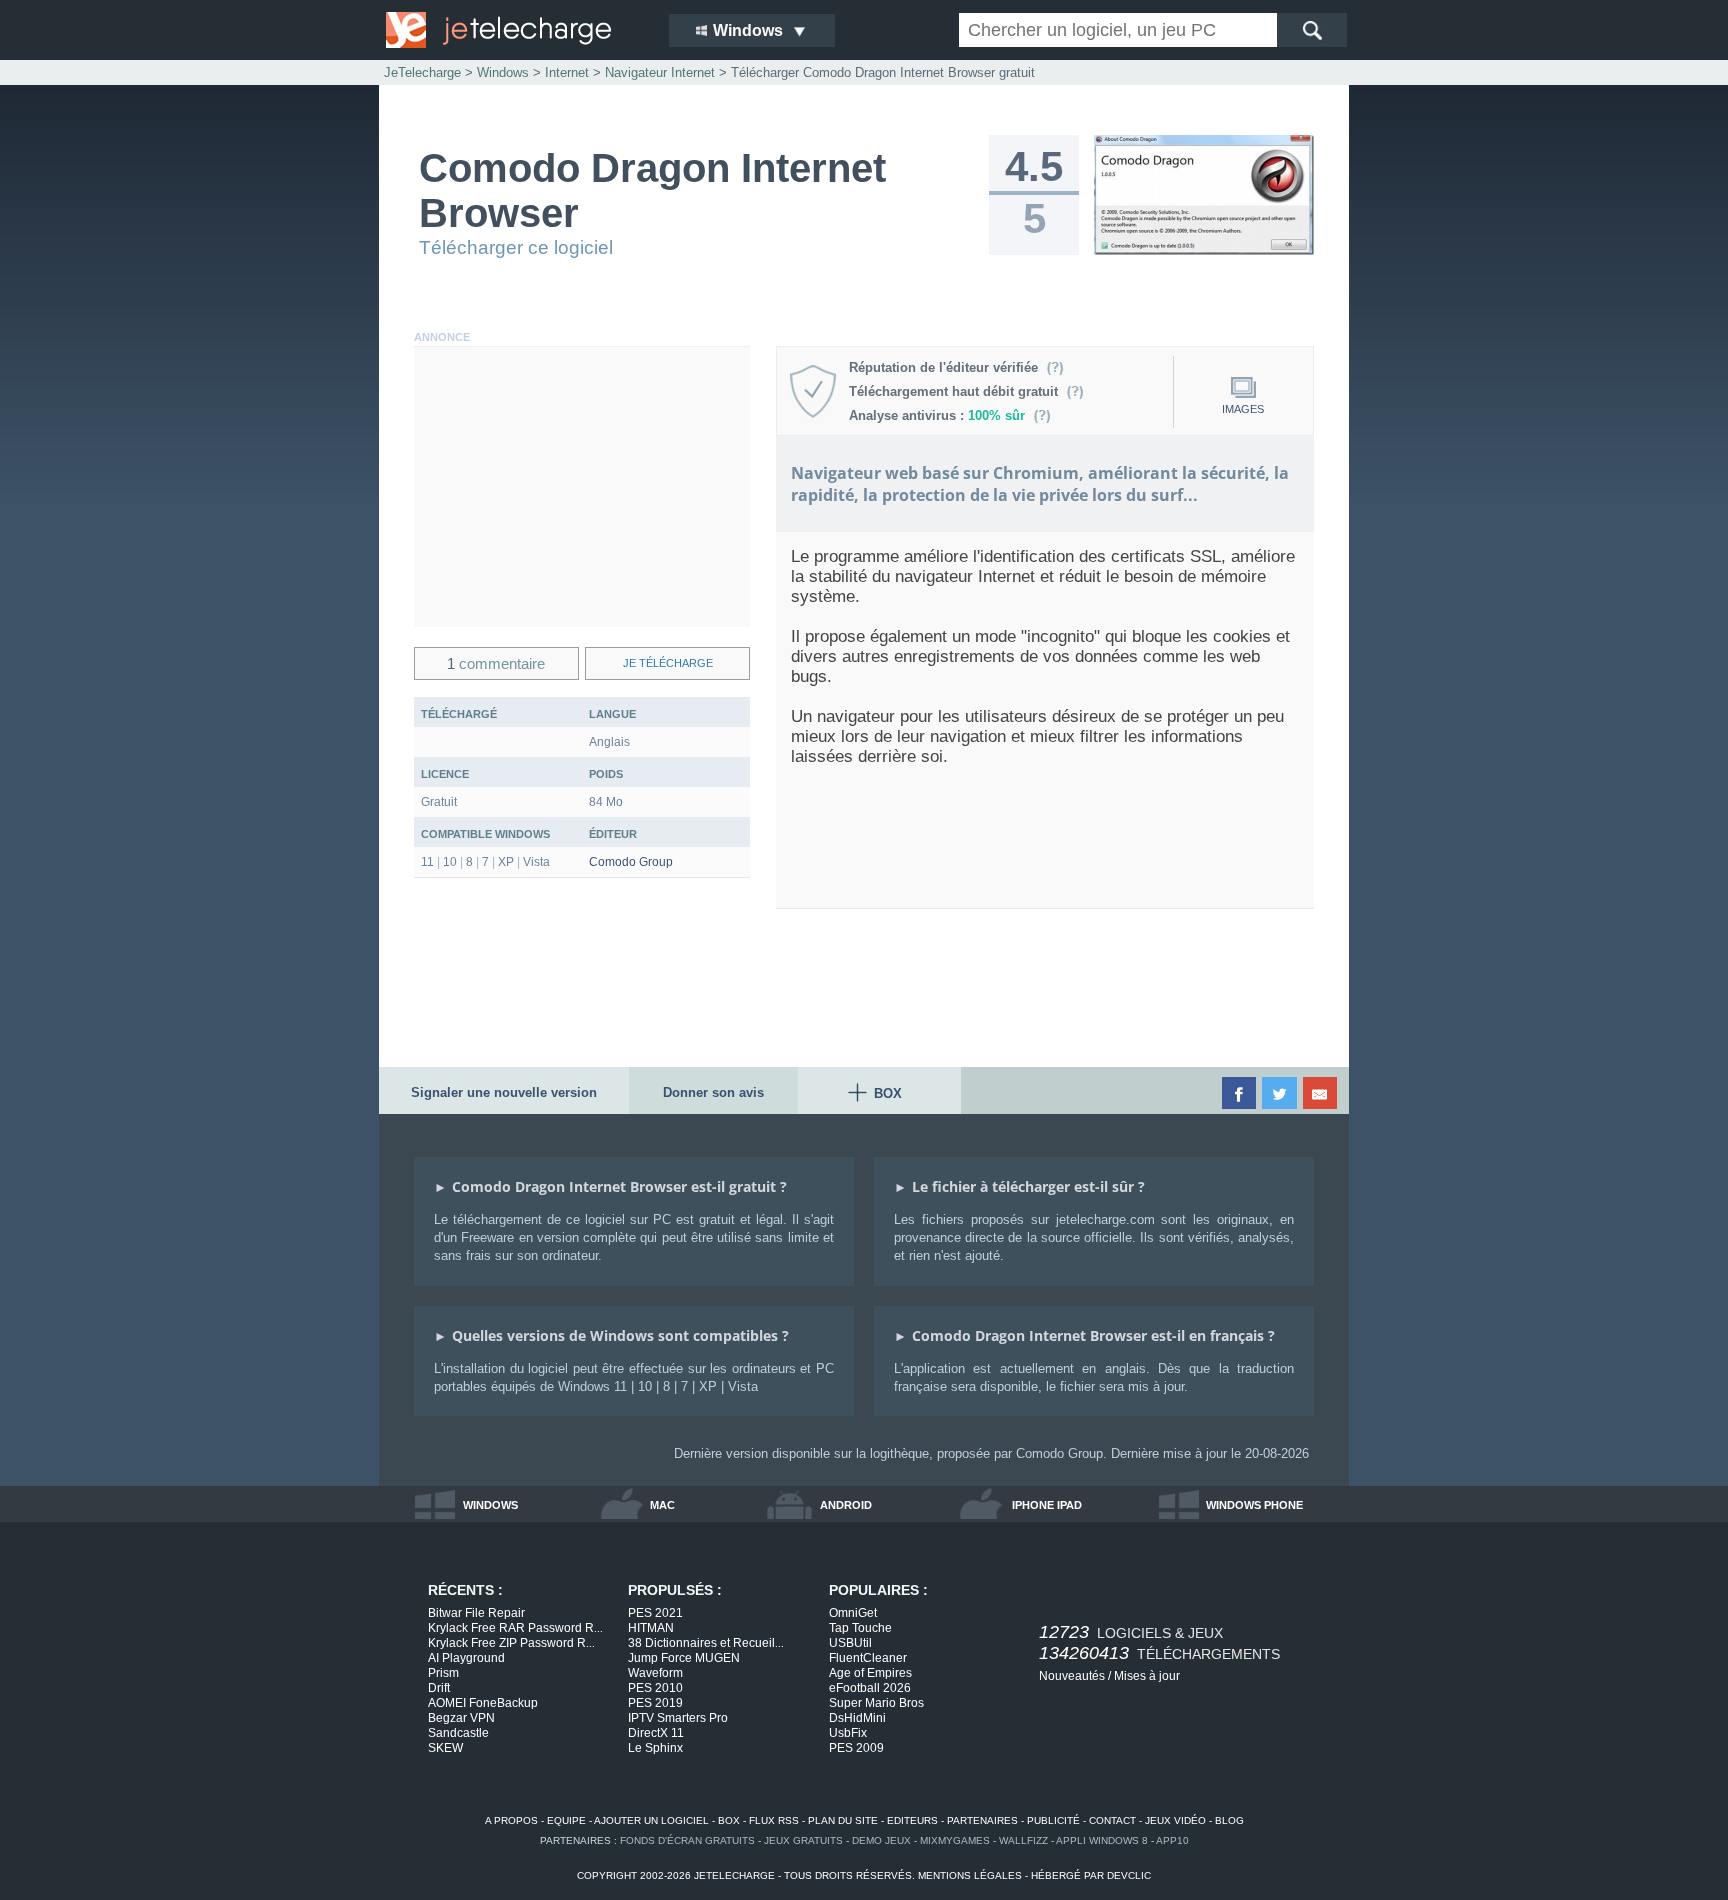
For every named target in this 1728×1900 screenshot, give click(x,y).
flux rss (774, 1820)
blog (1229, 1820)
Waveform (655, 1673)
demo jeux (881, 1840)
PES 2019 (655, 1703)
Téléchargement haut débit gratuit (957, 391)
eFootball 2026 (870, 1688)
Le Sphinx (655, 1748)
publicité (1053, 1820)
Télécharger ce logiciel (516, 247)
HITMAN (651, 1628)
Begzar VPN (461, 1718)
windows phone (1254, 1505)
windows (490, 1505)
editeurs (912, 1820)
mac (662, 1505)
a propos (511, 1820)
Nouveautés (1072, 1676)
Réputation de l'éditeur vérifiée (947, 367)
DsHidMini (857, 1718)
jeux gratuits (803, 1840)
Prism (443, 1673)
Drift (439, 1688)
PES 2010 (655, 1688)
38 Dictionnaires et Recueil (706, 1643)
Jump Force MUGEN (684, 1658)
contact (1112, 1820)
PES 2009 (856, 1748)
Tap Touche (860, 1628)
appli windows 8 (1102, 1840)
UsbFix (848, 1733)
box (729, 1820)
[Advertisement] (582, 487)
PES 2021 (655, 1613)
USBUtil (850, 1643)
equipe (566, 1820)
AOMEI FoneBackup (483, 1703)
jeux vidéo (1175, 1820)
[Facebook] (1240, 1093)
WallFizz (1023, 1840)
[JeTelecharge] (514, 30)
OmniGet (853, 1613)
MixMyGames (955, 1840)
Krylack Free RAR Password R (515, 1628)
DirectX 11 (656, 1733)
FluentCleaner (868, 1658)
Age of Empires (870, 1673)
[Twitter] (1280, 1093)
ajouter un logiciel (651, 1820)
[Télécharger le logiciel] (1204, 251)
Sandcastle (458, 1733)
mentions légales (970, 1875)
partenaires (982, 1820)
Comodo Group (631, 862)
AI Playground (466, 1658)
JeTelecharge (422, 72)
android (846, 1505)
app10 (1172, 1840)
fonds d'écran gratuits (687, 1840)
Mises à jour (1147, 1676)
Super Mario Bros (876, 1703)
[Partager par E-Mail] (1321, 1093)
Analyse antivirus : (937, 415)
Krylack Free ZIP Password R (511, 1643)
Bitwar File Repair (476, 1613)
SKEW (445, 1748)
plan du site (843, 1820)
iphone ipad (1047, 1505)
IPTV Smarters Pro (678, 1718)
